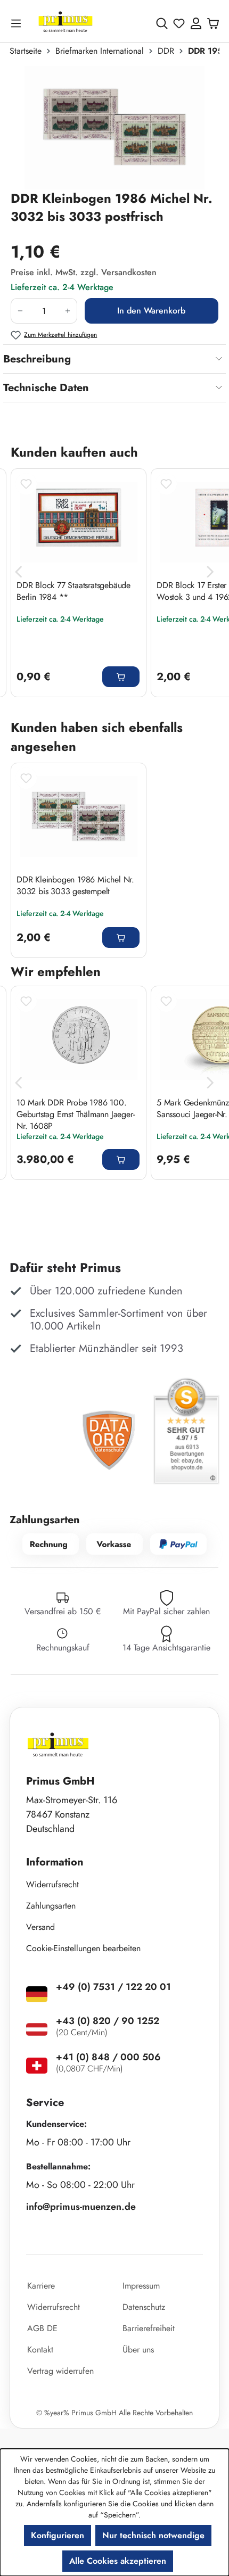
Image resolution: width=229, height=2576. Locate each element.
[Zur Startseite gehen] (66, 23)
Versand (40, 1927)
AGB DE (42, 2328)
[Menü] (18, 23)
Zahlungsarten (51, 1906)
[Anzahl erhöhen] (68, 311)
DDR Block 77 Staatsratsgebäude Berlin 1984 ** (73, 591)
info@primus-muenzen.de (81, 2207)
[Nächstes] (210, 572)
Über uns (138, 2350)
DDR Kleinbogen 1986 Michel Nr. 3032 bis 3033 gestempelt (75, 886)
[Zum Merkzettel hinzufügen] (26, 484)
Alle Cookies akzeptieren (118, 2561)
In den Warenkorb (151, 311)
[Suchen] (162, 23)
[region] (114, 128)
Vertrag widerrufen (60, 2371)
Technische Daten (46, 388)
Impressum (141, 2286)
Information (55, 1862)
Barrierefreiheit (149, 2328)
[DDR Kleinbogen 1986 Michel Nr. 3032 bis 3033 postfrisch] (114, 128)
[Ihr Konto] (196, 23)
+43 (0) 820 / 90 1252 (108, 2021)
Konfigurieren (58, 2535)
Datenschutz (144, 2307)
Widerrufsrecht (52, 1884)
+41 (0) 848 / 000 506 (108, 2057)
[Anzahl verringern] (20, 311)
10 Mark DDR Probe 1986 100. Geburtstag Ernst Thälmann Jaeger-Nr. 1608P (75, 1114)
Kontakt (40, 2350)
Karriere (41, 2286)
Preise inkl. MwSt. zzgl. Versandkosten (84, 272)
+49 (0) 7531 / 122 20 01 (113, 1987)
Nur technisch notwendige (153, 2535)
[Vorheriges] (19, 572)
